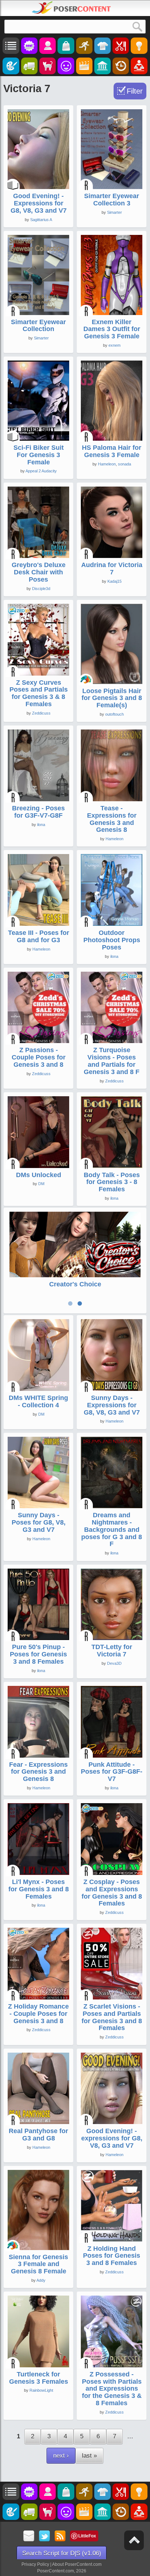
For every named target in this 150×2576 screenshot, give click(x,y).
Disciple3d (41, 589)
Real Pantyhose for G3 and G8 (38, 2135)
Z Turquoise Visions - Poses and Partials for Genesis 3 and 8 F (112, 1061)
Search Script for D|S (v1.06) (62, 2553)
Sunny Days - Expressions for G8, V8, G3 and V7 (112, 1405)
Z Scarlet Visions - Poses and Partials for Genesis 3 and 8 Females (112, 2017)
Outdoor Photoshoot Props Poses (112, 940)
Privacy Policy (35, 2564)
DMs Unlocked (39, 1175)
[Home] (71, 8)
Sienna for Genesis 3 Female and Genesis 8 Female (38, 2264)
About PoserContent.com (77, 2564)
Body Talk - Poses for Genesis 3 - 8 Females (112, 1182)
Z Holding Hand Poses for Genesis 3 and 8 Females (112, 2256)
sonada (125, 464)
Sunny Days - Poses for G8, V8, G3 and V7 (39, 1522)
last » (89, 2456)
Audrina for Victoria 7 (112, 569)
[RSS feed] (60, 2536)
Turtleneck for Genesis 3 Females (39, 2378)
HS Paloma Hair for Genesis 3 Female (112, 451)
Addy (41, 2280)
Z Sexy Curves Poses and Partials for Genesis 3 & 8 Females (39, 693)
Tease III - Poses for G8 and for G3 (39, 936)
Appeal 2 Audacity (41, 471)
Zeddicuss (41, 713)
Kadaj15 (115, 581)
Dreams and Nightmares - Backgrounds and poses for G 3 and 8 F (112, 1529)
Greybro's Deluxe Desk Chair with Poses (39, 572)
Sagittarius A (41, 220)
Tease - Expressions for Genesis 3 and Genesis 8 (112, 819)
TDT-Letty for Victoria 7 (112, 1651)
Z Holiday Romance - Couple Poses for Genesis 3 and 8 (38, 2014)
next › (61, 2456)
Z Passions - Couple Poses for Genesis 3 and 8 (39, 1057)
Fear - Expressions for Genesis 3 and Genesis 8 (38, 1772)
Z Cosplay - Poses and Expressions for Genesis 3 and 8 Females (112, 1893)
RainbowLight (41, 2390)
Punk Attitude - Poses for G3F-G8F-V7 (112, 1772)
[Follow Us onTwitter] (45, 2536)
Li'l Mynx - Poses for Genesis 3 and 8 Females (39, 1889)
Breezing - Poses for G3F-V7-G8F (38, 812)
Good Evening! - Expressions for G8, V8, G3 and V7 (39, 203)
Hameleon (107, 464)
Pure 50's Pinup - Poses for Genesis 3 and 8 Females (38, 1654)
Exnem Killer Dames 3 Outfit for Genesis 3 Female (112, 329)
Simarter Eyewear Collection (38, 326)
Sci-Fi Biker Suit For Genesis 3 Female (39, 455)
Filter (135, 91)
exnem (115, 345)
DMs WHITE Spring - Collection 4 (38, 1401)
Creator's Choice (75, 1284)
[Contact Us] (29, 2536)
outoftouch (115, 714)
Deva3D (114, 1663)
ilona (41, 825)
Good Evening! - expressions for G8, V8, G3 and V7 (112, 2138)
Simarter (115, 212)
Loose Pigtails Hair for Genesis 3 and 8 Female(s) (112, 698)
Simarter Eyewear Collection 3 (112, 200)
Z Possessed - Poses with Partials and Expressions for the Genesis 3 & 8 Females (112, 2389)
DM (41, 1184)
